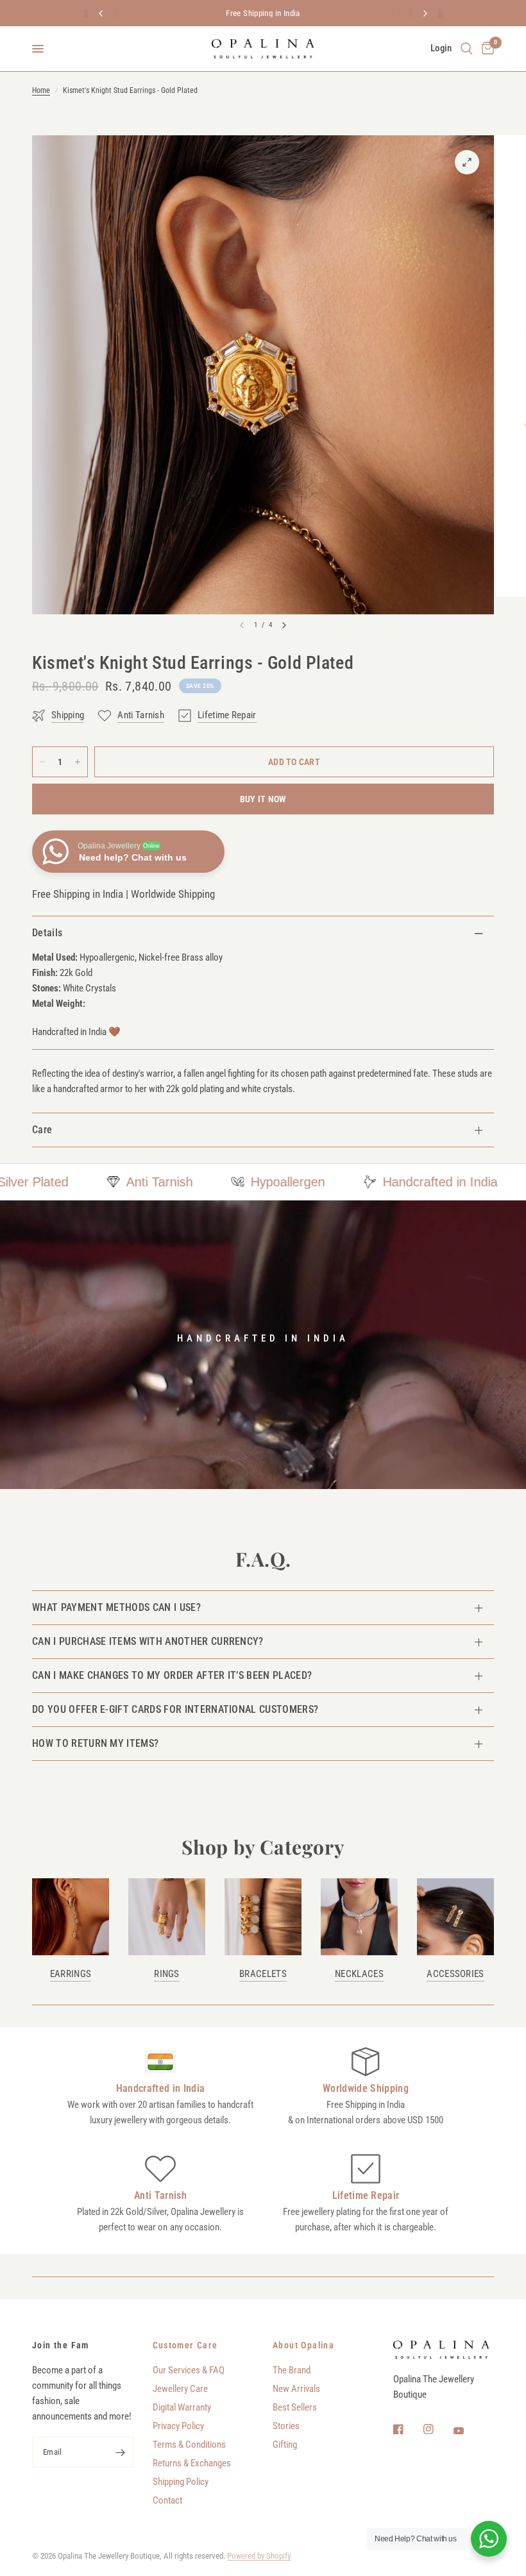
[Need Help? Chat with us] (489, 2539)
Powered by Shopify (259, 2556)
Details (47, 933)
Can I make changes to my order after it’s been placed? (172, 1675)
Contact (167, 2500)
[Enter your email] (121, 2452)
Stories (286, 2426)
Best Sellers (295, 2407)
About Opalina (303, 2345)
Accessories (455, 1974)
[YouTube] (468, 2431)
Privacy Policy (178, 2426)
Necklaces (359, 1974)
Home (41, 90)
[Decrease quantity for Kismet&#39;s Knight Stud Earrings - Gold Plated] (42, 762)
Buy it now (263, 799)
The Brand (292, 2370)
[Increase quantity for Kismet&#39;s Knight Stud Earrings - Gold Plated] (78, 762)
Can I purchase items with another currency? (148, 1641)
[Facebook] (407, 2429)
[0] (486, 49)
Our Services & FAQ (189, 2370)
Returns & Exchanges (192, 2463)
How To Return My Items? (95, 1743)
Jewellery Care (180, 2389)
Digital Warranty (182, 2407)
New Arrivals (296, 2389)
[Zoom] (467, 162)
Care (42, 1130)
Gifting (285, 2445)
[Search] (467, 49)
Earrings (71, 1974)
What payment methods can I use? (116, 1607)
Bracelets (263, 1974)
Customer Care (185, 2345)
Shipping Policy (181, 2482)
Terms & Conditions (189, 2445)
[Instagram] (437, 2429)
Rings (167, 1974)
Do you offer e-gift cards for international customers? (175, 1709)
